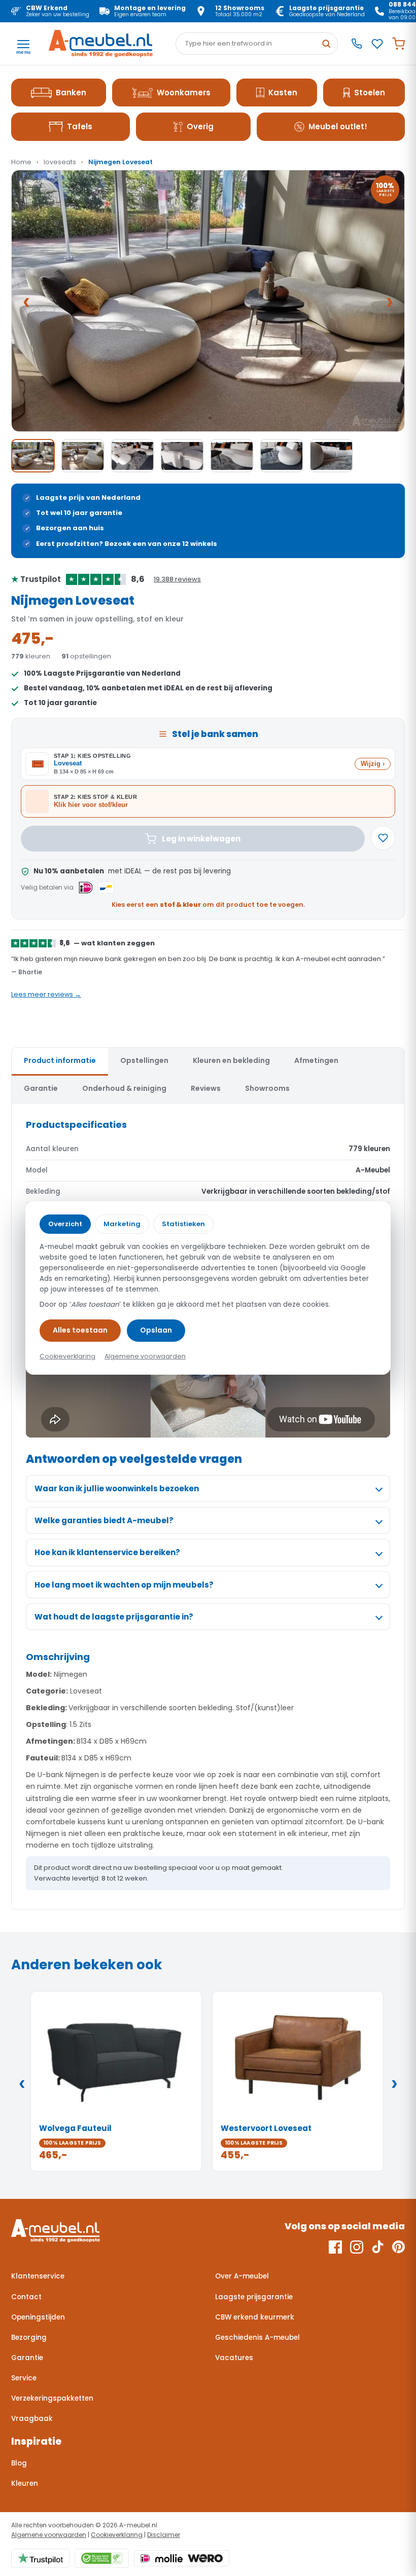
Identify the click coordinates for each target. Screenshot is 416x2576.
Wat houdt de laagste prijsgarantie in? (114, 1617)
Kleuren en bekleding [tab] (231, 1060)
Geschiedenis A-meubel (257, 2338)
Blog (19, 2463)
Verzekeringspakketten (52, 2398)
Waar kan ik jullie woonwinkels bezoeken (117, 1488)
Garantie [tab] (41, 1088)
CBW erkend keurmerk (255, 2317)
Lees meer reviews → (46, 994)
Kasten (283, 93)
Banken (71, 93)
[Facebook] (335, 2247)
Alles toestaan (80, 1330)
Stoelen (370, 93)
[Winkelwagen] (398, 44)
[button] (208, 301)
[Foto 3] (132, 456)
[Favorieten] (377, 44)
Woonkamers (184, 93)
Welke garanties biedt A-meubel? (104, 1520)
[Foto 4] (182, 456)
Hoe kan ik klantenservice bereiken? (107, 1552)
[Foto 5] (232, 456)
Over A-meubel (242, 2276)
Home (21, 162)
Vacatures (234, 2358)
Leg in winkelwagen (201, 839)
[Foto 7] (331, 456)
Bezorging (29, 2338)
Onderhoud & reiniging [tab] (124, 1088)
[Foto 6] (282, 456)
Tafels (80, 126)
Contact (26, 2297)
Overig (200, 126)
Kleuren (25, 2483)
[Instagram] (357, 2247)
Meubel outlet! (338, 126)
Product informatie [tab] (60, 1060)
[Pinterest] (398, 2247)
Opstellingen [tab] (144, 1060)
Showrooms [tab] (267, 1088)
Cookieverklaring (117, 2535)
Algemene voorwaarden (49, 2535)
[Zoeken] (326, 44)
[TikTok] (378, 2247)
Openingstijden (38, 2317)
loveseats (60, 162)
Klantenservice (38, 2276)
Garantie (27, 2358)
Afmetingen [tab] (316, 1060)
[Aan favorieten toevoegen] (383, 838)
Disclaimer (164, 2535)
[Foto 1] (33, 456)
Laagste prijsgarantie (254, 2297)
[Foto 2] (83, 456)
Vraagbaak (32, 2419)
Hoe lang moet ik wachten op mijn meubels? (124, 1585)
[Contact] (357, 44)
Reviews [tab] (206, 1088)
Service (24, 2378)
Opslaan (156, 1330)
